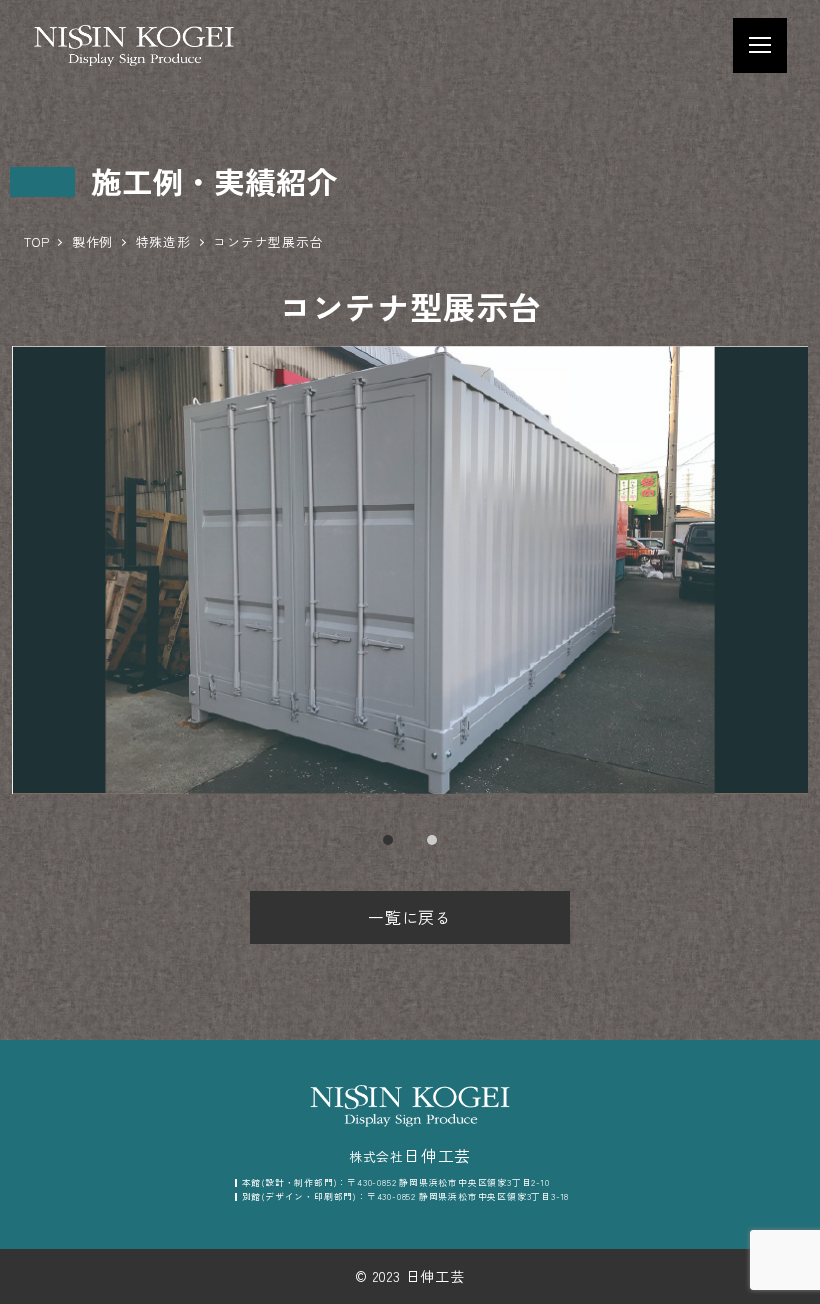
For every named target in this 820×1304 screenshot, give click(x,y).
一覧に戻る (410, 917)
